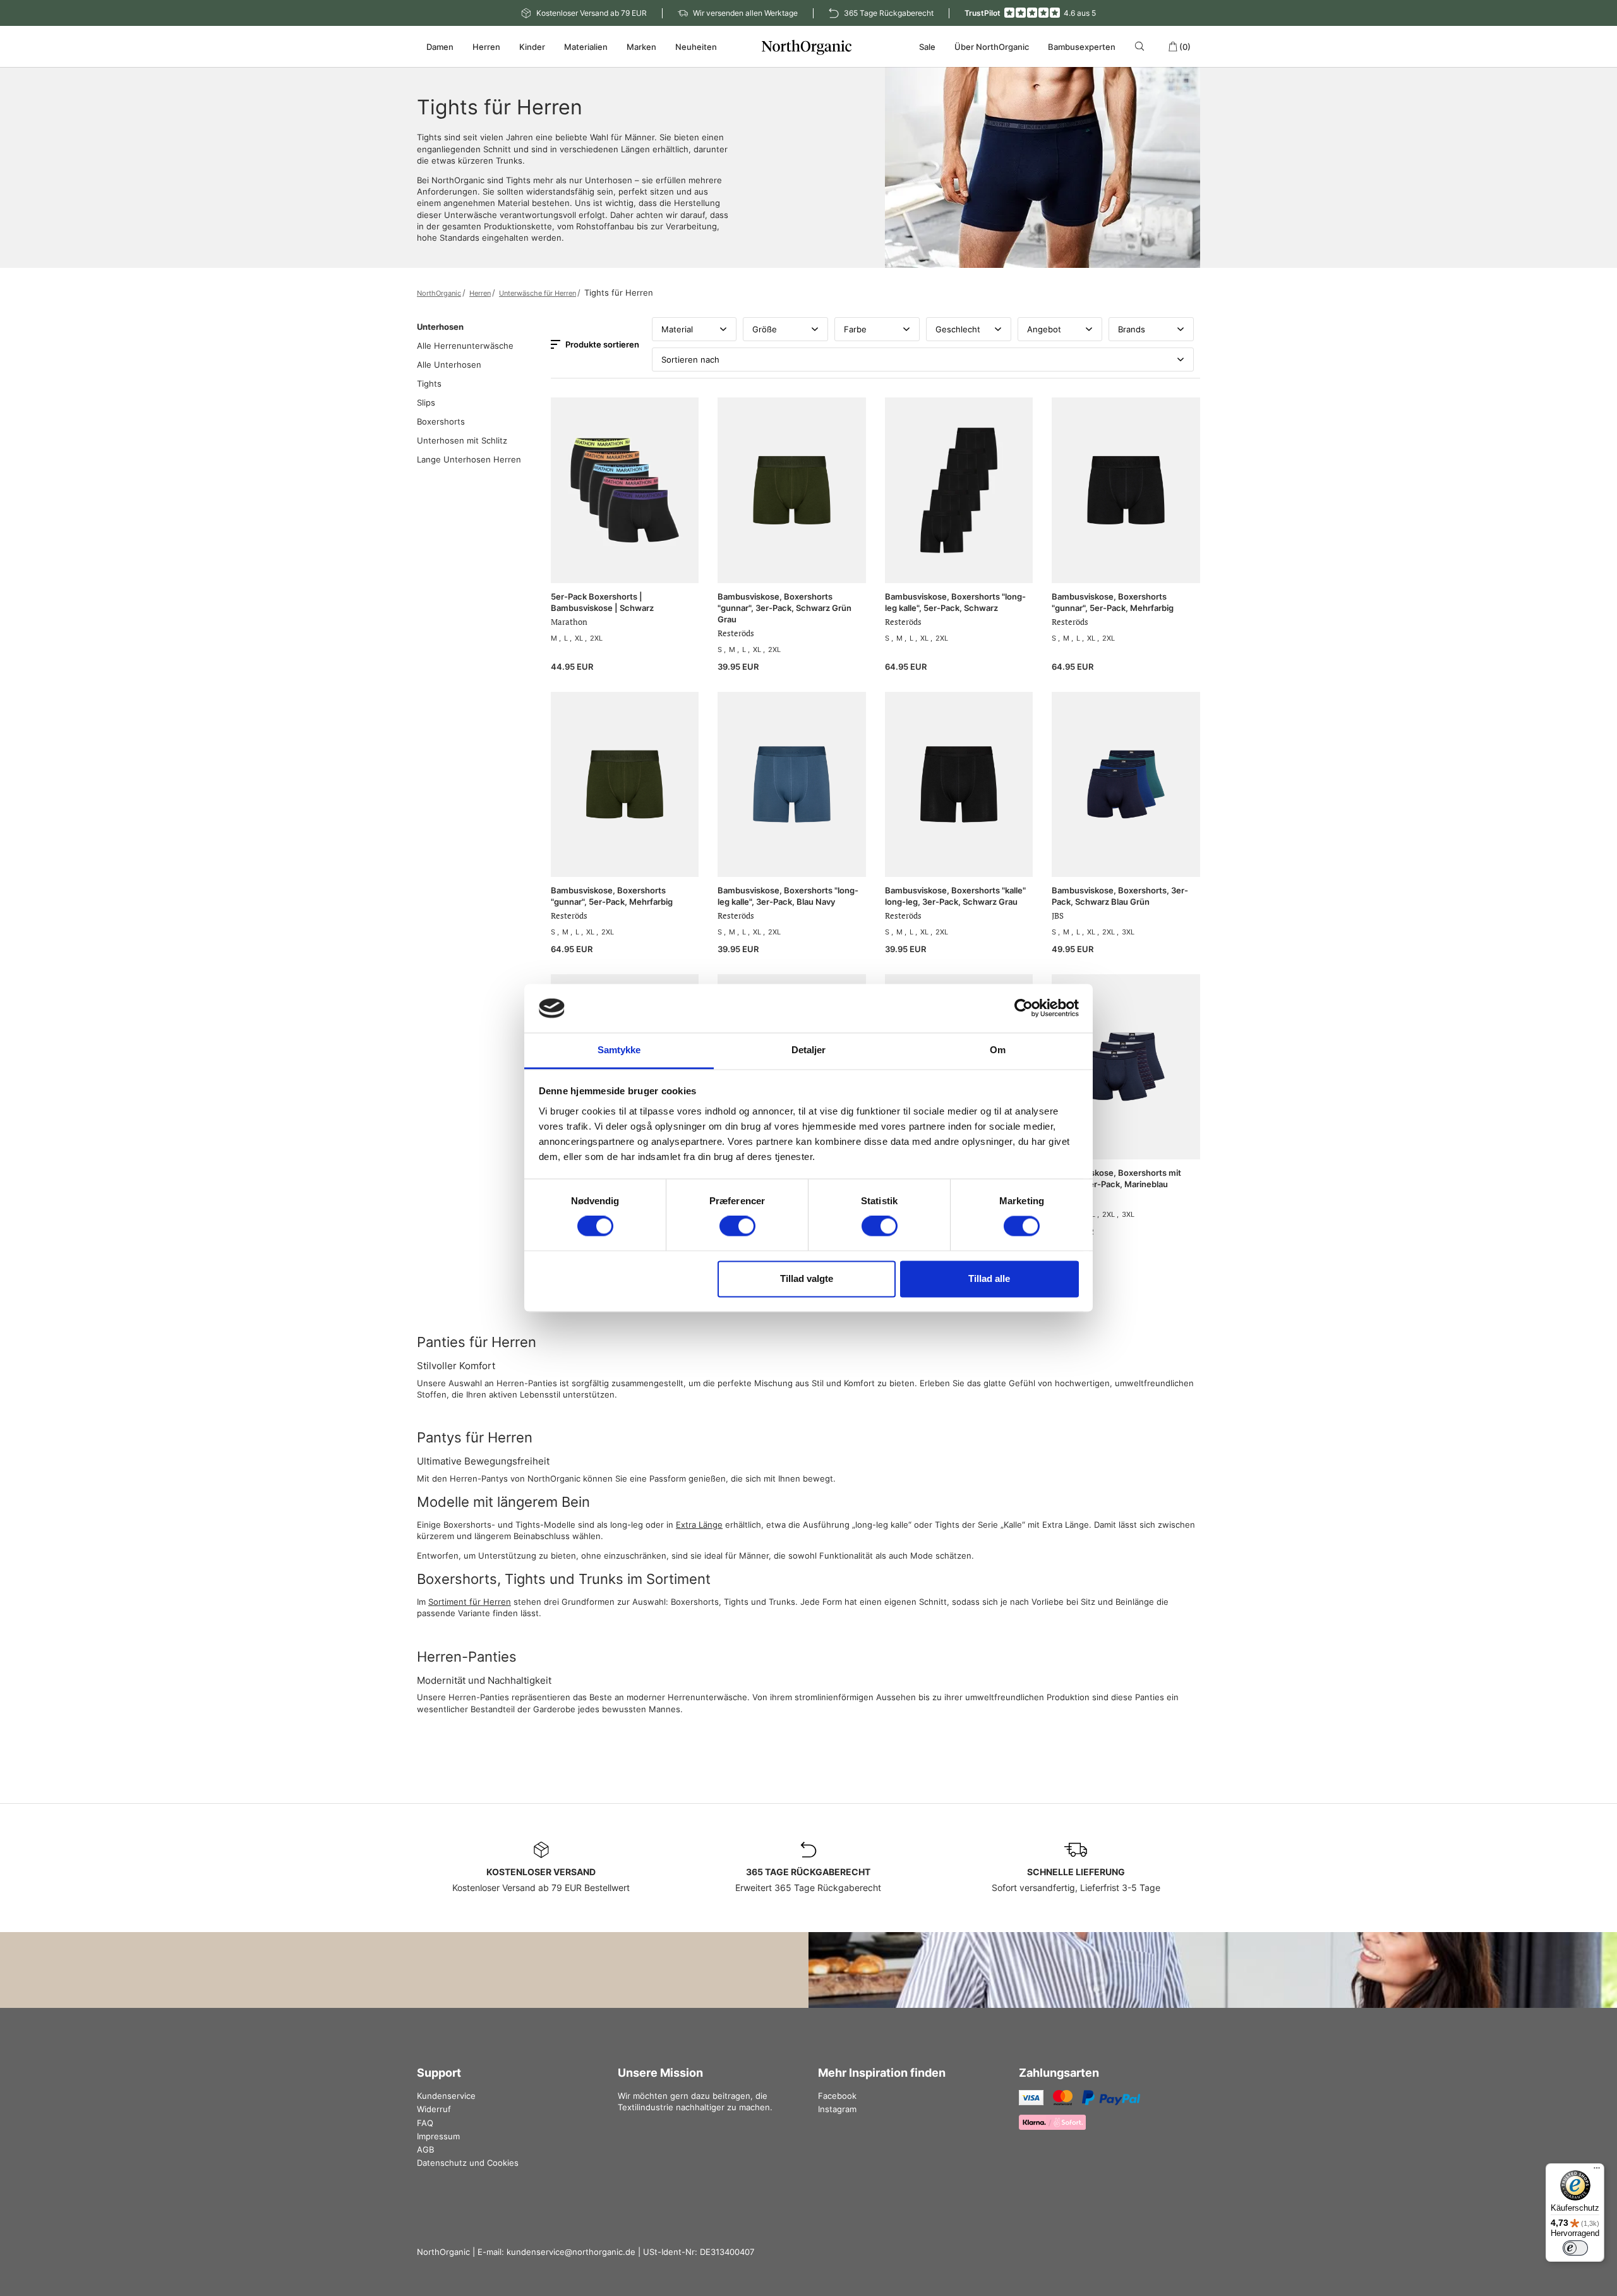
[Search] (1142, 46)
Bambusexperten (1082, 47)
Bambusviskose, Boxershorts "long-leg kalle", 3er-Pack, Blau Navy (788, 896)
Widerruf (434, 2109)
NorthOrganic (439, 293)
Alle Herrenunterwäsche (465, 346)
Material (677, 329)
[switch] (737, 1226)
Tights (429, 384)
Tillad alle (989, 1278)
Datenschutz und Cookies (468, 2163)
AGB (425, 2149)
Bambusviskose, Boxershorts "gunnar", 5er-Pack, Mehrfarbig (1113, 602)
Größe (765, 329)
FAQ (425, 2123)
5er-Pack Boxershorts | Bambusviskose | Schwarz (602, 602)
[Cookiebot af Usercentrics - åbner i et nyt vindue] (1024, 1008)
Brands (1132, 329)
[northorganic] (808, 47)
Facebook (837, 2096)
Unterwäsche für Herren (538, 293)
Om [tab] (998, 1050)
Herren (480, 293)
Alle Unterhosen (449, 365)
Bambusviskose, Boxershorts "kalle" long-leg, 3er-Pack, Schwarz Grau (955, 896)
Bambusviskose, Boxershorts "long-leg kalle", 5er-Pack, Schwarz (955, 602)
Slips (426, 402)
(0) (1185, 47)
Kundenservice (446, 2096)
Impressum (438, 2136)
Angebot (1044, 329)
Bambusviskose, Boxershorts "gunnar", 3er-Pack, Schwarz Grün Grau (784, 608)
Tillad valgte (807, 1278)
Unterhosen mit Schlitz (462, 440)
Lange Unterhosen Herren (469, 459)
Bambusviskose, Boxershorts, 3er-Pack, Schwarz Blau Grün (1120, 896)
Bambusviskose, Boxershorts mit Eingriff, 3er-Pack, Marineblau (1116, 1178)
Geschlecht (958, 329)
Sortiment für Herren (470, 1602)
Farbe (855, 329)
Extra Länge (699, 1525)
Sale (927, 47)
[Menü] (1597, 2171)
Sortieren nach (690, 360)
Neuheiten (696, 47)
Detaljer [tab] (809, 1050)
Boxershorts (441, 421)
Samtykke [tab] (619, 1050)
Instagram (837, 2109)
